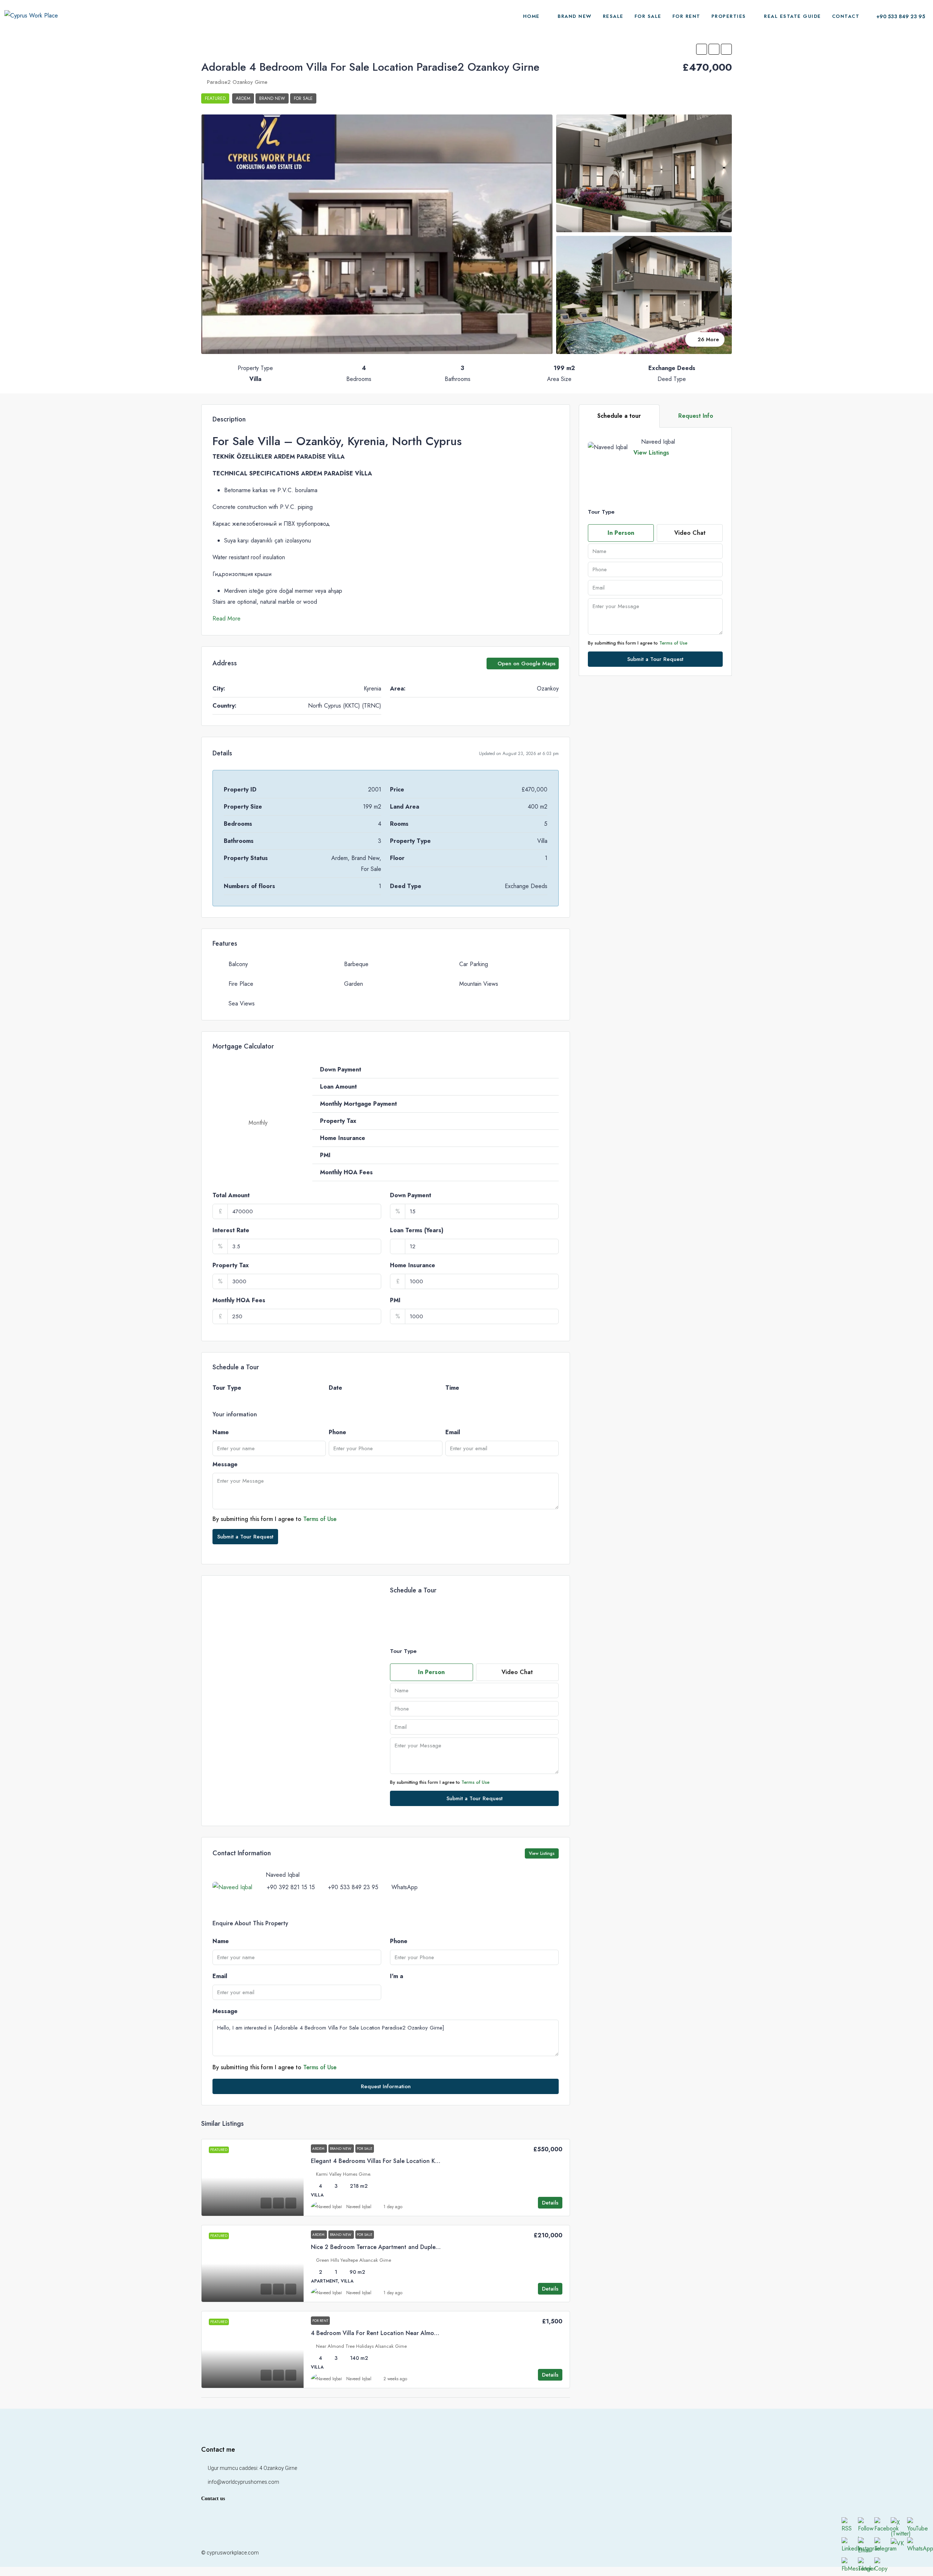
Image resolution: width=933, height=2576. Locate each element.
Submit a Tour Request (245, 1537)
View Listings (651, 453)
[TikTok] (713, 2553)
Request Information (386, 2086)
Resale (613, 16)
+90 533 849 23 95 (353, 1887)
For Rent (686, 16)
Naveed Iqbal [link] (359, 2207)
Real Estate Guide (793, 16)
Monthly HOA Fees (239, 1300)
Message (225, 1464)
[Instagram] (623, 2553)
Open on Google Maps (526, 664)
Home (531, 16)
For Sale (648, 16)
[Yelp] (687, 2553)
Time (452, 1388)
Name (221, 1432)
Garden (354, 984)
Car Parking (474, 964)
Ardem (243, 98)
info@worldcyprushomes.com (243, 2482)
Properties (729, 16)
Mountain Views (479, 984)
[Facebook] (598, 2553)
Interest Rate (231, 1230)
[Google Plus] (649, 2553)
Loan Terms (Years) (417, 1230)
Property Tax (231, 1265)
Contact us (213, 2499)
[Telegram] (725, 2553)
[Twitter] (611, 2553)
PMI (395, 1300)
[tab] (619, 416)
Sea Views (242, 1003)
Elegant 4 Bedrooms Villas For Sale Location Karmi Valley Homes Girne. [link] (406, 2161)
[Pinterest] (674, 2553)
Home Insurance (413, 1265)
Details (550, 2203)
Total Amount (231, 1195)
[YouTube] (662, 2553)
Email (453, 1432)
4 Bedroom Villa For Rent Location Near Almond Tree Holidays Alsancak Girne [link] (416, 2333)
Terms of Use (320, 1519)
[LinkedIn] (636, 2553)
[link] (253, 2178)
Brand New (575, 16)
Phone (337, 1432)
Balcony (238, 964)
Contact (846, 16)
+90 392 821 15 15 (291, 1887)
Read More (227, 618)
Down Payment (411, 1195)
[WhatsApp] (700, 2553)
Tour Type (227, 1388)
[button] (702, 49)
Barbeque (356, 964)
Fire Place (241, 984)
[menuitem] (897, 16)
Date (335, 1388)
